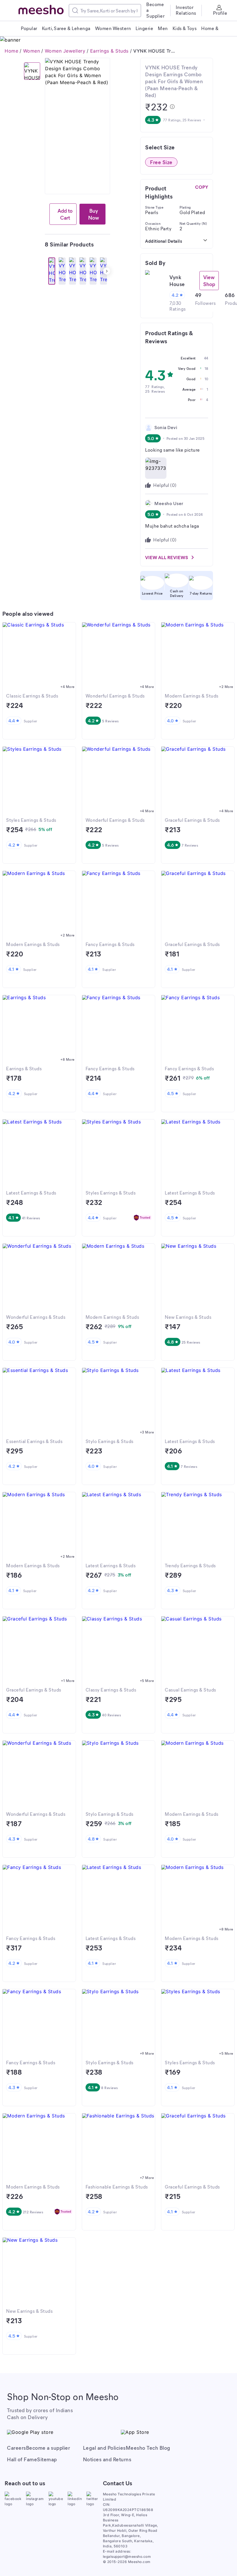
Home (11, 51)
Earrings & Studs (109, 51)
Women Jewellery (65, 51)
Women (32, 51)
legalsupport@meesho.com (127, 2556)
